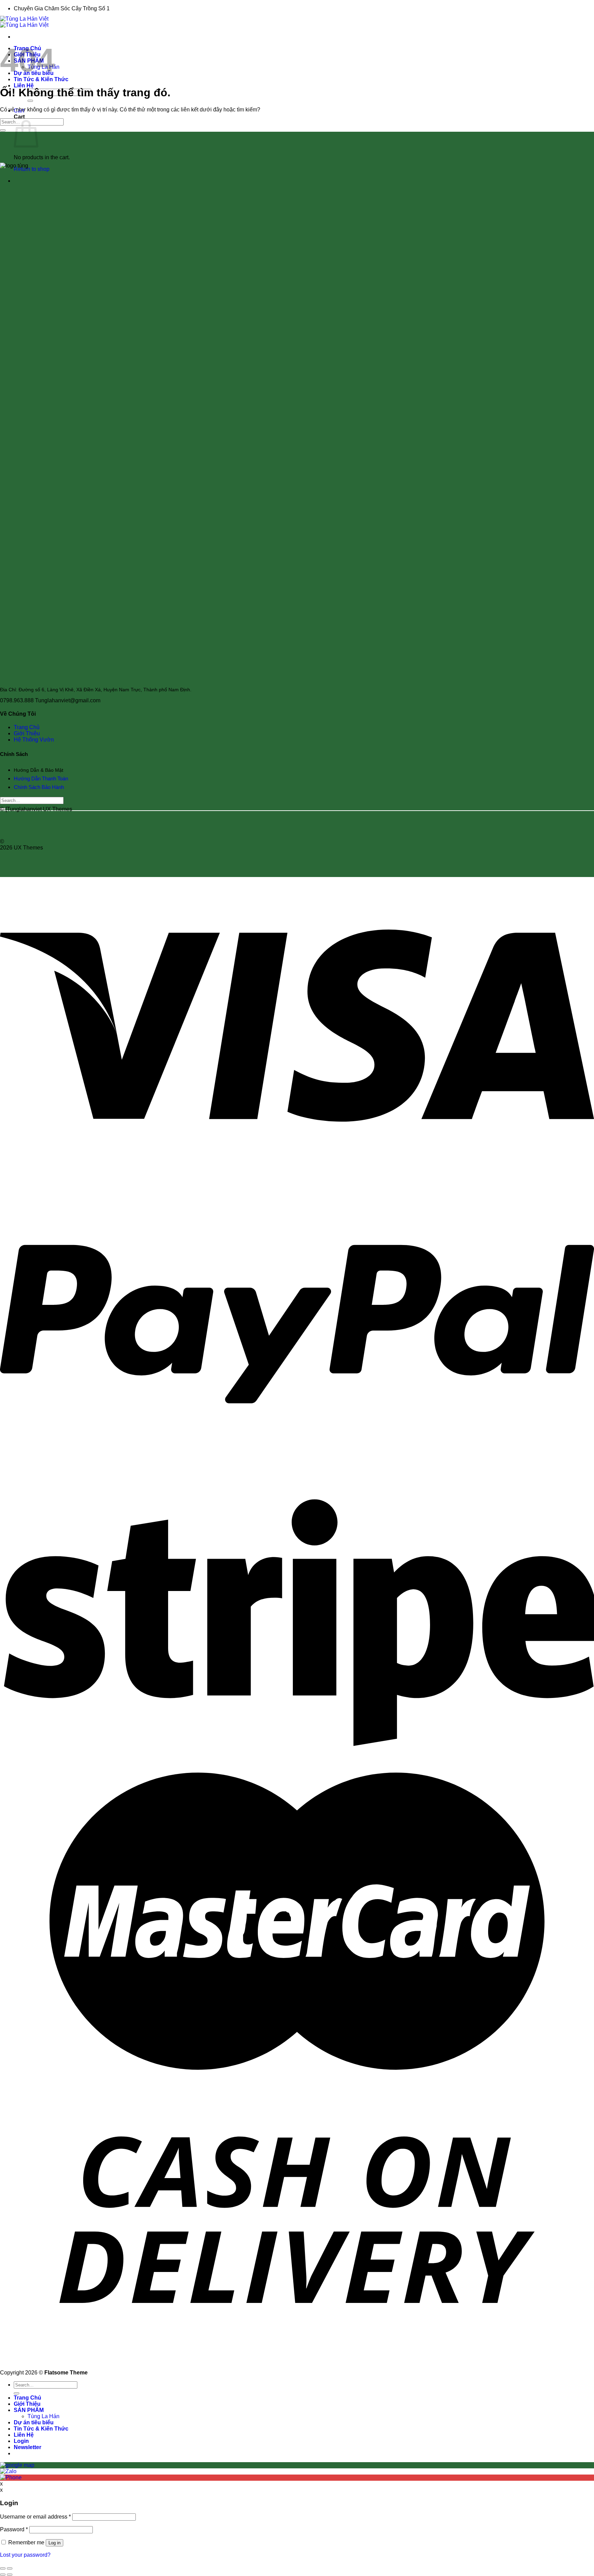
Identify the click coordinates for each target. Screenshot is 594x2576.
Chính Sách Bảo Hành (40, 787)
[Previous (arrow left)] (3, 2575)
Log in (54, 2543)
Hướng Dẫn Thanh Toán (41, 778)
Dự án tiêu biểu (34, 2422)
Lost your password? (25, 2555)
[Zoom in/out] (10, 2568)
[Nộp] (30, 101)
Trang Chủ (27, 727)
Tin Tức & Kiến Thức (41, 79)
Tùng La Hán (43, 2416)
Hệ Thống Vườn (34, 740)
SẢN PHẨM (29, 2410)
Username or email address (35, 2517)
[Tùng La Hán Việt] (24, 22)
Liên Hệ (24, 85)
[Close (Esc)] (3, 2568)
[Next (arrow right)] (10, 2575)
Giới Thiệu (27, 733)
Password (14, 2529)
